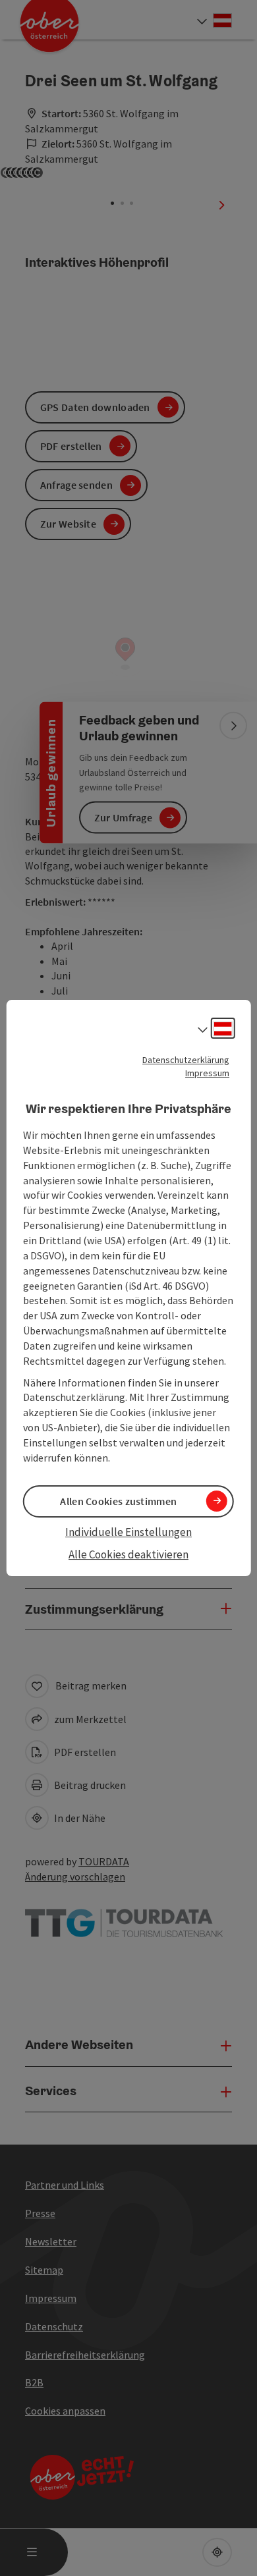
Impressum (207, 1073)
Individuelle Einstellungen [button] (128, 1532)
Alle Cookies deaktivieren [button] (128, 1554)
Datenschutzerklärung (186, 1060)
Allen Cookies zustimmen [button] (118, 1501)
